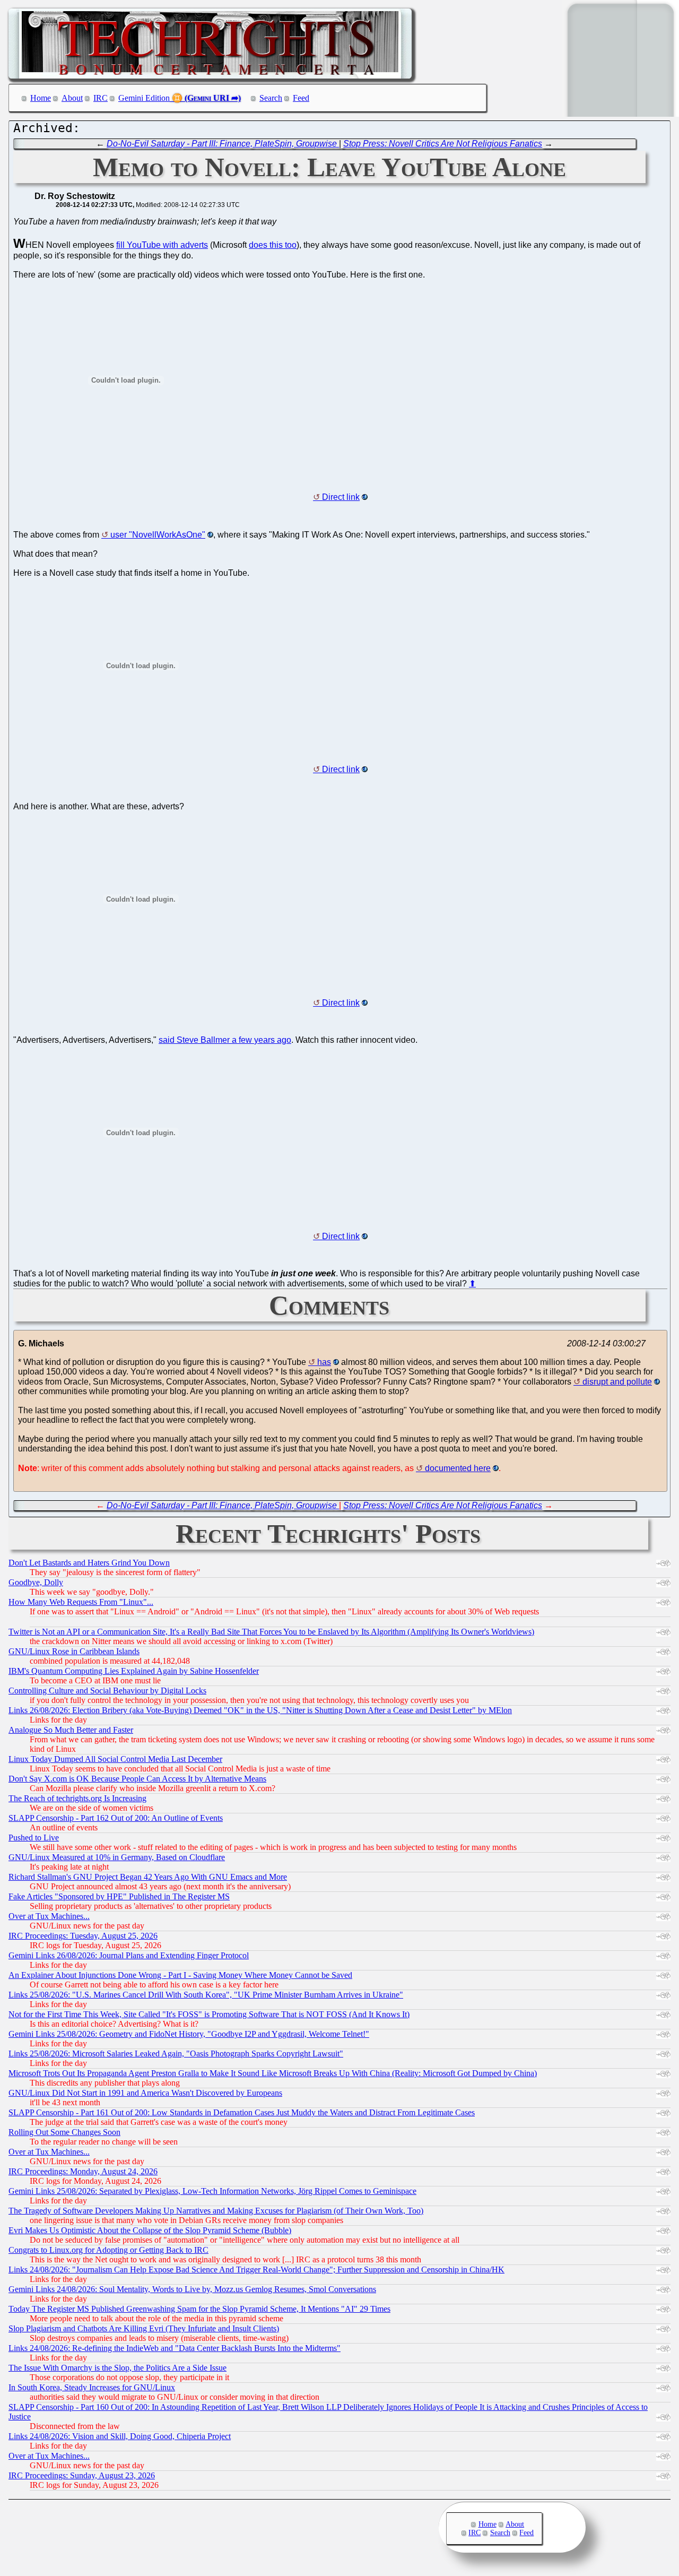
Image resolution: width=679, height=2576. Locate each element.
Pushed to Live (34, 1838)
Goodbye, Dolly (36, 1582)
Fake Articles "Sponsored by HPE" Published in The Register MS (119, 1896)
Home (41, 98)
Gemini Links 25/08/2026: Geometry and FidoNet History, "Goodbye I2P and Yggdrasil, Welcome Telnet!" (189, 2034)
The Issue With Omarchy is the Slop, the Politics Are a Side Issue (117, 2368)
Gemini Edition (144, 98)
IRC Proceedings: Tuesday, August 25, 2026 (83, 1936)
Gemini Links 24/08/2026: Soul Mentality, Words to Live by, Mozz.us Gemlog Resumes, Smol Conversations (192, 2289)
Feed (301, 98)
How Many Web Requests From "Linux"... (81, 1602)
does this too (273, 245)
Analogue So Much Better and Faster (71, 1730)
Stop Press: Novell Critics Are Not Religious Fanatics (443, 144)
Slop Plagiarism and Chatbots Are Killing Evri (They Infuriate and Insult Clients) (144, 2328)
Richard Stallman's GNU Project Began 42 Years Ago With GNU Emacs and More (148, 1877)
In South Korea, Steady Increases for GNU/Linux (92, 2387)
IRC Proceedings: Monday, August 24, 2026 (83, 2171)
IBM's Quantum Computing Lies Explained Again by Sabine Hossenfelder (134, 1671)
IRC (101, 98)
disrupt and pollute (617, 1382)
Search (271, 98)
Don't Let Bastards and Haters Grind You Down (89, 1563)
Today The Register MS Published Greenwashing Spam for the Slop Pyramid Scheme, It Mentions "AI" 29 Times (199, 2309)
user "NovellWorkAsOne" (158, 535)
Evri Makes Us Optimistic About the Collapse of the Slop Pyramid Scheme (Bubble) (150, 2230)
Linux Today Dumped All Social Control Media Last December (115, 1759)
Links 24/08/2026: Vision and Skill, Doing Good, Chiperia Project (120, 2436)
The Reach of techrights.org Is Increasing (77, 1798)
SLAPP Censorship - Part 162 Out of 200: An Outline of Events (116, 1818)
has (324, 1362)
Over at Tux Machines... (49, 1916)
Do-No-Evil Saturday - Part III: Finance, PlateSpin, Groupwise (223, 144)
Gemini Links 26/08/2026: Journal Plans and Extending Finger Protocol (129, 1955)
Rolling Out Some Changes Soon (64, 2132)
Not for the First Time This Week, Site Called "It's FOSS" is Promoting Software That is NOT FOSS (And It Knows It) (209, 2014)
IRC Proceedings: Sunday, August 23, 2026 (82, 2475)
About (72, 98)
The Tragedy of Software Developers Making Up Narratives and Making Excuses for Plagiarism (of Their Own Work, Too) (216, 2211)
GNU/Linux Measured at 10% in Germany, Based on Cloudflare (117, 1857)
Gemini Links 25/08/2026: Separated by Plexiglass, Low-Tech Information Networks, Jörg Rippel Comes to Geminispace (212, 2191)
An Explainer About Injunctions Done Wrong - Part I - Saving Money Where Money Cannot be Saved (180, 1975)
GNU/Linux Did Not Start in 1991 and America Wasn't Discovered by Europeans (145, 2093)
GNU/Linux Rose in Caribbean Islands (74, 1651)
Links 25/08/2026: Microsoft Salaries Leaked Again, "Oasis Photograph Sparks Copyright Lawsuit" (176, 2054)
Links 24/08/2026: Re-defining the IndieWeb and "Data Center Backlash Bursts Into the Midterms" (175, 2348)
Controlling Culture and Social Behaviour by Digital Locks (107, 1691)
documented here (458, 1468)
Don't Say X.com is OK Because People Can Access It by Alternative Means (137, 1779)
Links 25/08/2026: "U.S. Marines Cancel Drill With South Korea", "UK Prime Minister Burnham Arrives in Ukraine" (206, 1995)
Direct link (341, 497)
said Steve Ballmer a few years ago (225, 1040)
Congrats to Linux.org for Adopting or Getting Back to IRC (108, 2250)
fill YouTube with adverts (162, 245)
